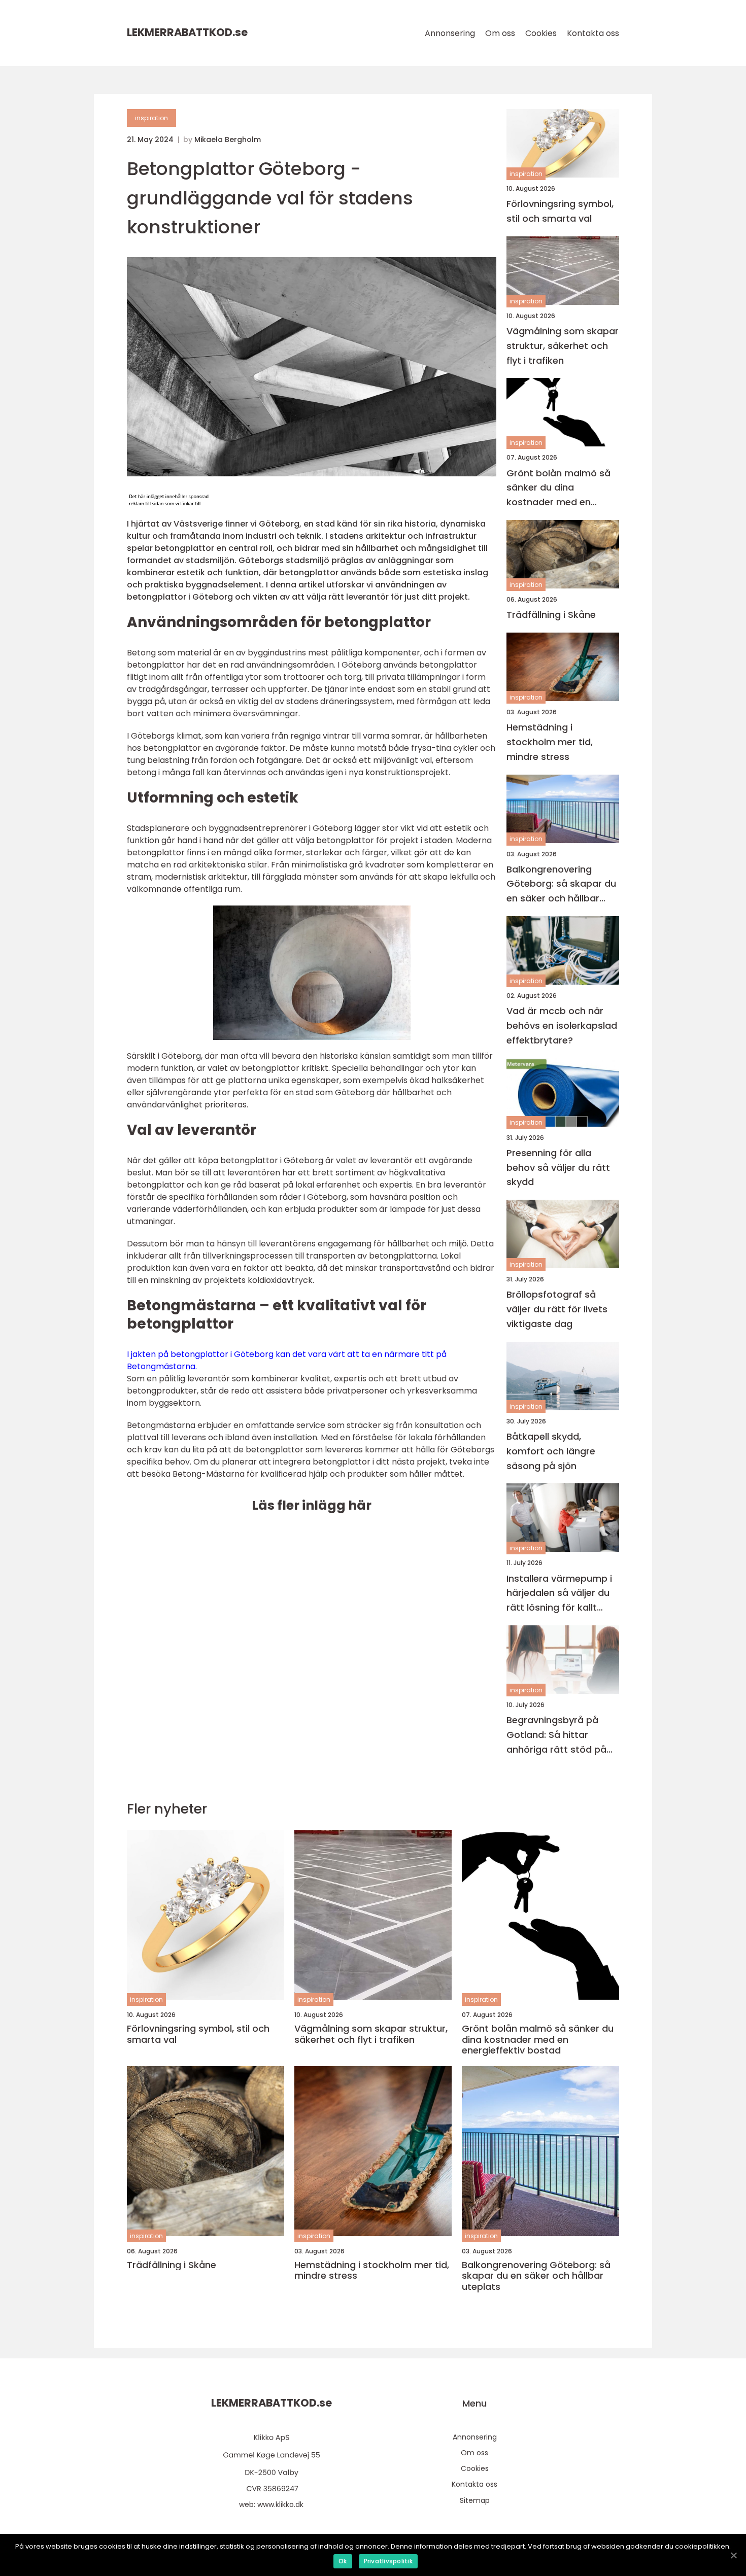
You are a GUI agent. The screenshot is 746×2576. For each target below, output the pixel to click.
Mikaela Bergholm (228, 140)
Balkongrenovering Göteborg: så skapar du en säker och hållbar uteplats (561, 884)
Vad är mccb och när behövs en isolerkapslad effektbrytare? (562, 1025)
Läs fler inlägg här (312, 1505)
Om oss (500, 33)
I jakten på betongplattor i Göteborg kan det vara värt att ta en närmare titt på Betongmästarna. (287, 1360)
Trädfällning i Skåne (551, 615)
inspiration (151, 118)
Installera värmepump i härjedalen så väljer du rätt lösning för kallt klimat (559, 1594)
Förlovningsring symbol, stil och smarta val (560, 211)
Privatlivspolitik (388, 2561)
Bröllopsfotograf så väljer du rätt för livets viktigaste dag (557, 1309)
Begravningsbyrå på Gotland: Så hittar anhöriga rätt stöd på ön (556, 1735)
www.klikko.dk (280, 2504)
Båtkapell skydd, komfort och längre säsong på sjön (551, 1451)
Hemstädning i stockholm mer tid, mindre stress (550, 742)
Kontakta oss (593, 33)
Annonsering (450, 33)
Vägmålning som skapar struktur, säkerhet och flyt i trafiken (563, 346)
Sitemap (475, 2500)
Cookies (541, 33)
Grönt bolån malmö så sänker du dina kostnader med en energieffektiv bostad (558, 488)
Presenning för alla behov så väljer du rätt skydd (558, 1168)
